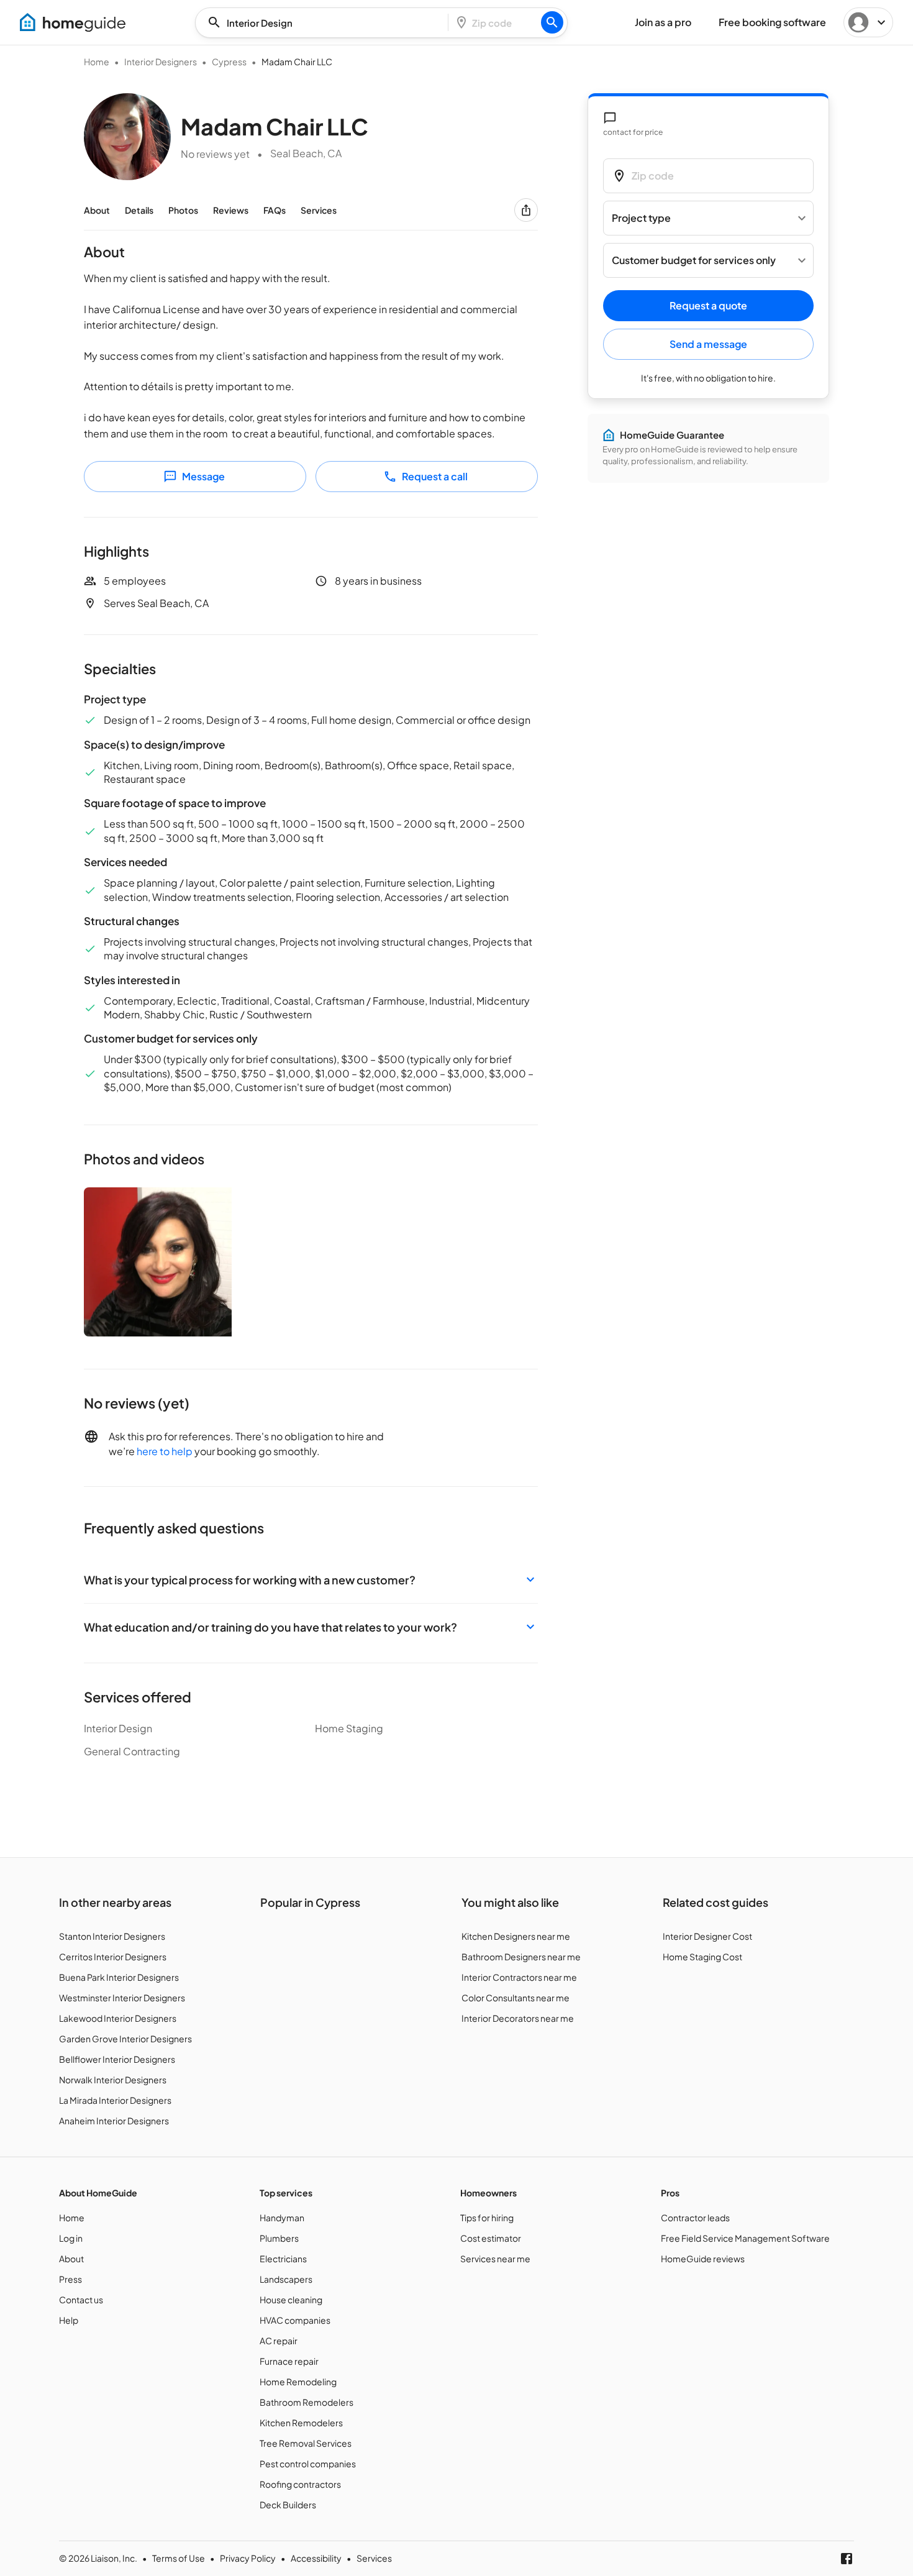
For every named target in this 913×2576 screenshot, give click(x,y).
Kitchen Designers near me (516, 1936)
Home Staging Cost (702, 1957)
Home (97, 62)
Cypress (229, 62)
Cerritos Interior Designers (113, 1957)
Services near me (495, 2259)
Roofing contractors (300, 2484)
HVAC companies (295, 2320)
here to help (165, 1451)
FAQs (275, 210)
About (97, 210)
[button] (311, 1580)
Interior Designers (161, 62)
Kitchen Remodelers (301, 2423)
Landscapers (286, 2279)
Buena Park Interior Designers (119, 1977)
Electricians (283, 2259)
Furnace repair (289, 2361)
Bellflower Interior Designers (117, 2059)
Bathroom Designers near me (521, 1957)
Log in (71, 2238)
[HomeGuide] (73, 22)
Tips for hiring (487, 2217)
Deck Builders (288, 2505)
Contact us (81, 2300)
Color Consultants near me (516, 1998)
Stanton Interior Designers (112, 1936)
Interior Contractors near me (519, 1977)
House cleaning (291, 2300)
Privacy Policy (248, 2558)
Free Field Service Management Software (745, 2238)
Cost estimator (491, 2238)
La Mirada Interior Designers (115, 2100)
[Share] (526, 210)
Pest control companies (308, 2464)
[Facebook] (847, 2559)
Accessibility (316, 2558)
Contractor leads (695, 2217)
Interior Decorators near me (518, 2018)
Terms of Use (179, 2558)
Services (319, 210)
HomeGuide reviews (703, 2259)
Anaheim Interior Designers (114, 2121)
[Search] (552, 22)
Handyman (282, 2217)
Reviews (231, 210)
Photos (183, 210)
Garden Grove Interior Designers (125, 2039)
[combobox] (325, 23)
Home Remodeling (298, 2382)
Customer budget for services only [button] (694, 261)
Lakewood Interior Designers (118, 2018)
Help (69, 2320)
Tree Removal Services (306, 2443)
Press (70, 2279)
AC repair (279, 2341)
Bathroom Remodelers (307, 2402)
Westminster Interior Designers (122, 1998)
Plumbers (279, 2238)
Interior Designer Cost (707, 1936)
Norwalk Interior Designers (113, 2080)
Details (139, 210)
